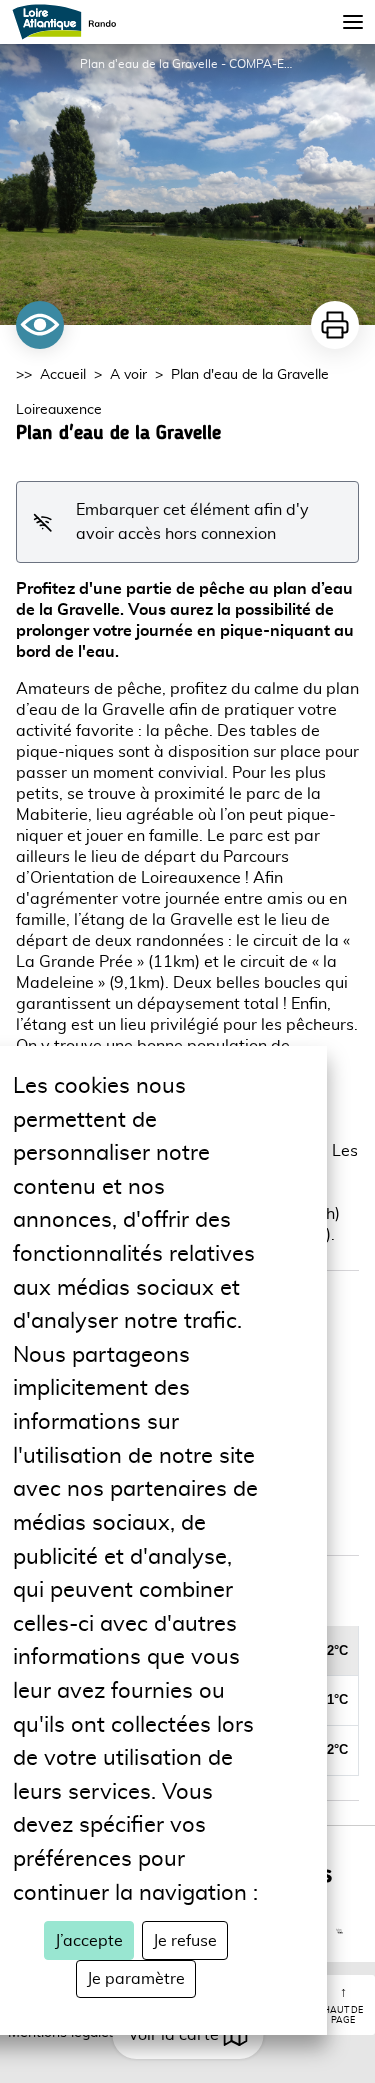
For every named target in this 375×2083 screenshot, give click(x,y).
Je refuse (185, 1941)
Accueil (63, 375)
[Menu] (353, 22)
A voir (128, 375)
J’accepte (89, 1941)
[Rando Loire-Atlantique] (70, 22)
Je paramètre (136, 1979)
